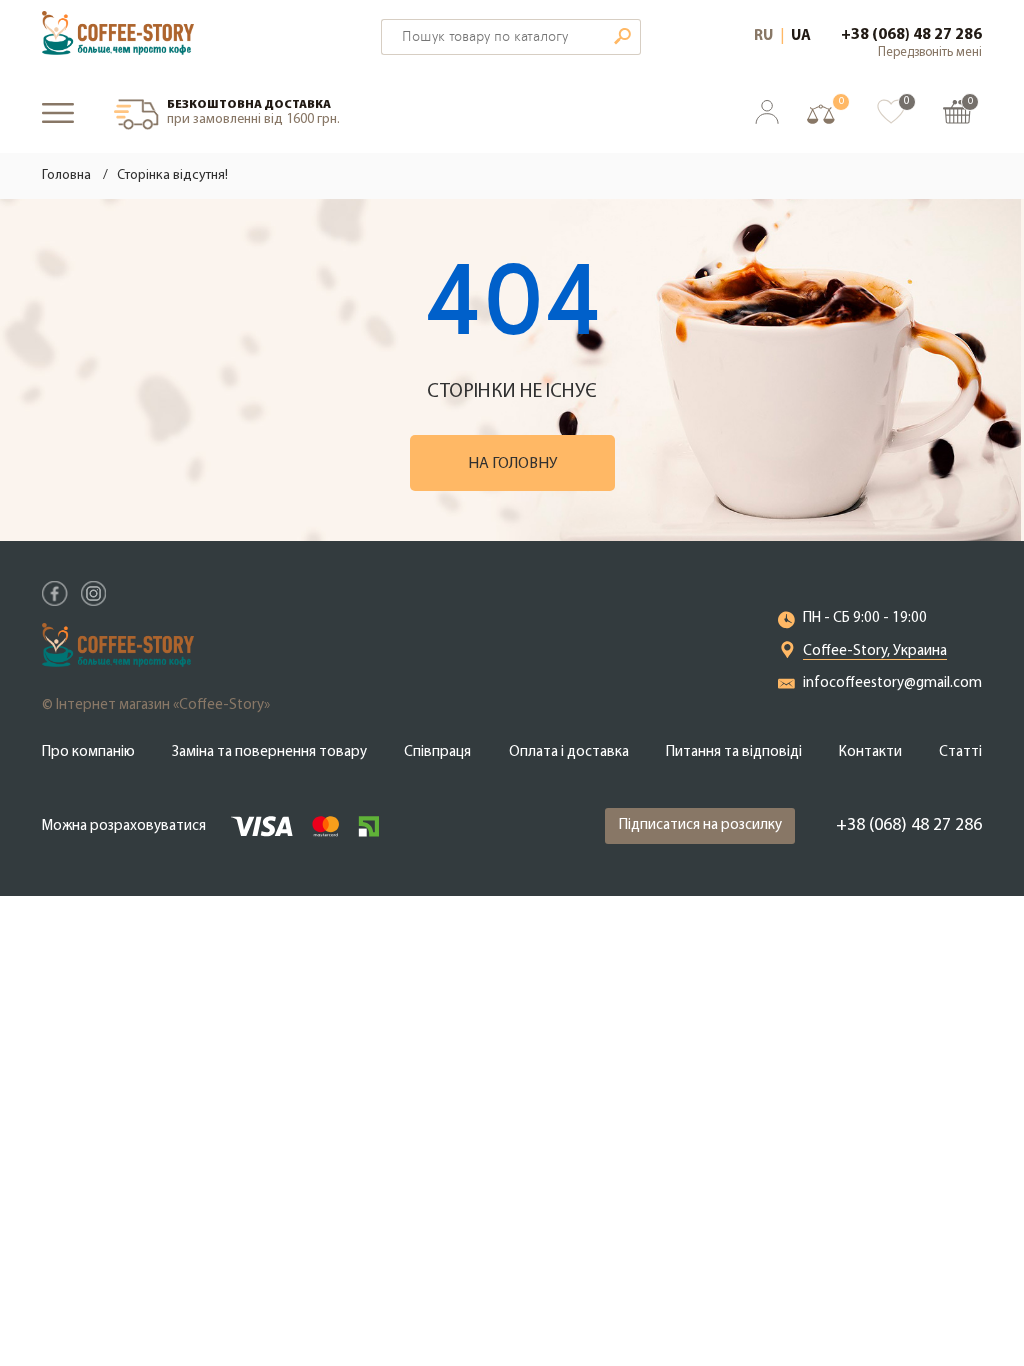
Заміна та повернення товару (269, 752)
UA (801, 36)
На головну (512, 464)
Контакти (870, 752)
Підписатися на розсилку (700, 825)
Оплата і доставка (569, 752)
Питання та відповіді (734, 752)
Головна (66, 175)
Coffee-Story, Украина (875, 651)
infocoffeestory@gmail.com (892, 683)
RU (763, 36)
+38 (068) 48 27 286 (911, 35)
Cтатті (960, 752)
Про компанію (88, 752)
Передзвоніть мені (930, 52)
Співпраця (437, 752)
